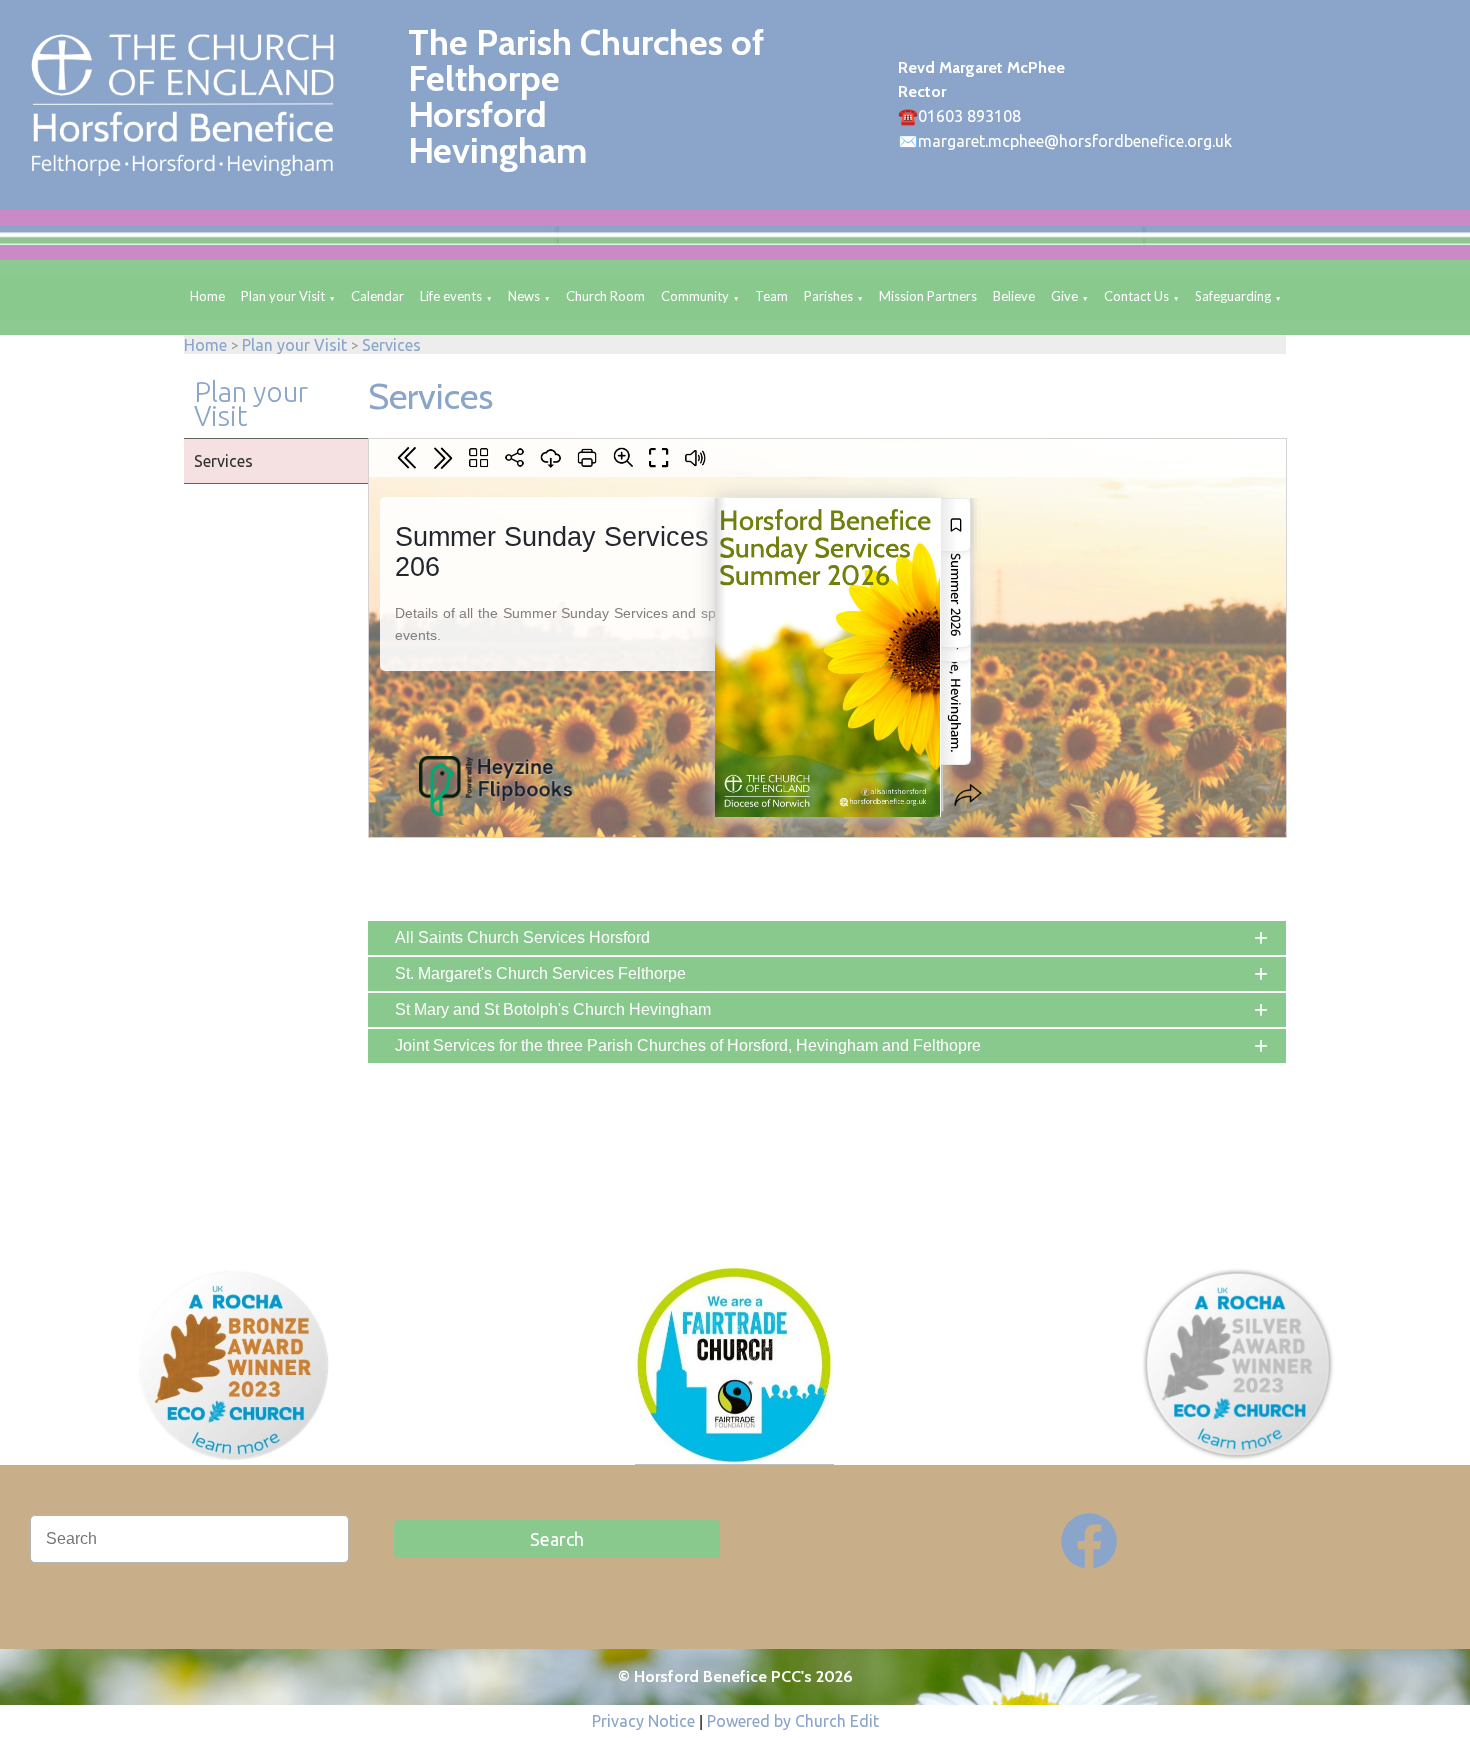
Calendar (377, 296)
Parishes (828, 296)
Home (207, 296)
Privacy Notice (643, 1721)
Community (695, 296)
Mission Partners (928, 296)
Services (391, 345)
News (524, 296)
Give (1064, 296)
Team (771, 296)
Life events (451, 296)
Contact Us (1136, 296)
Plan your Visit (283, 296)
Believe (1014, 296)
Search (557, 1539)
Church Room (605, 296)
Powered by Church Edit (793, 1721)
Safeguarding (1233, 296)
